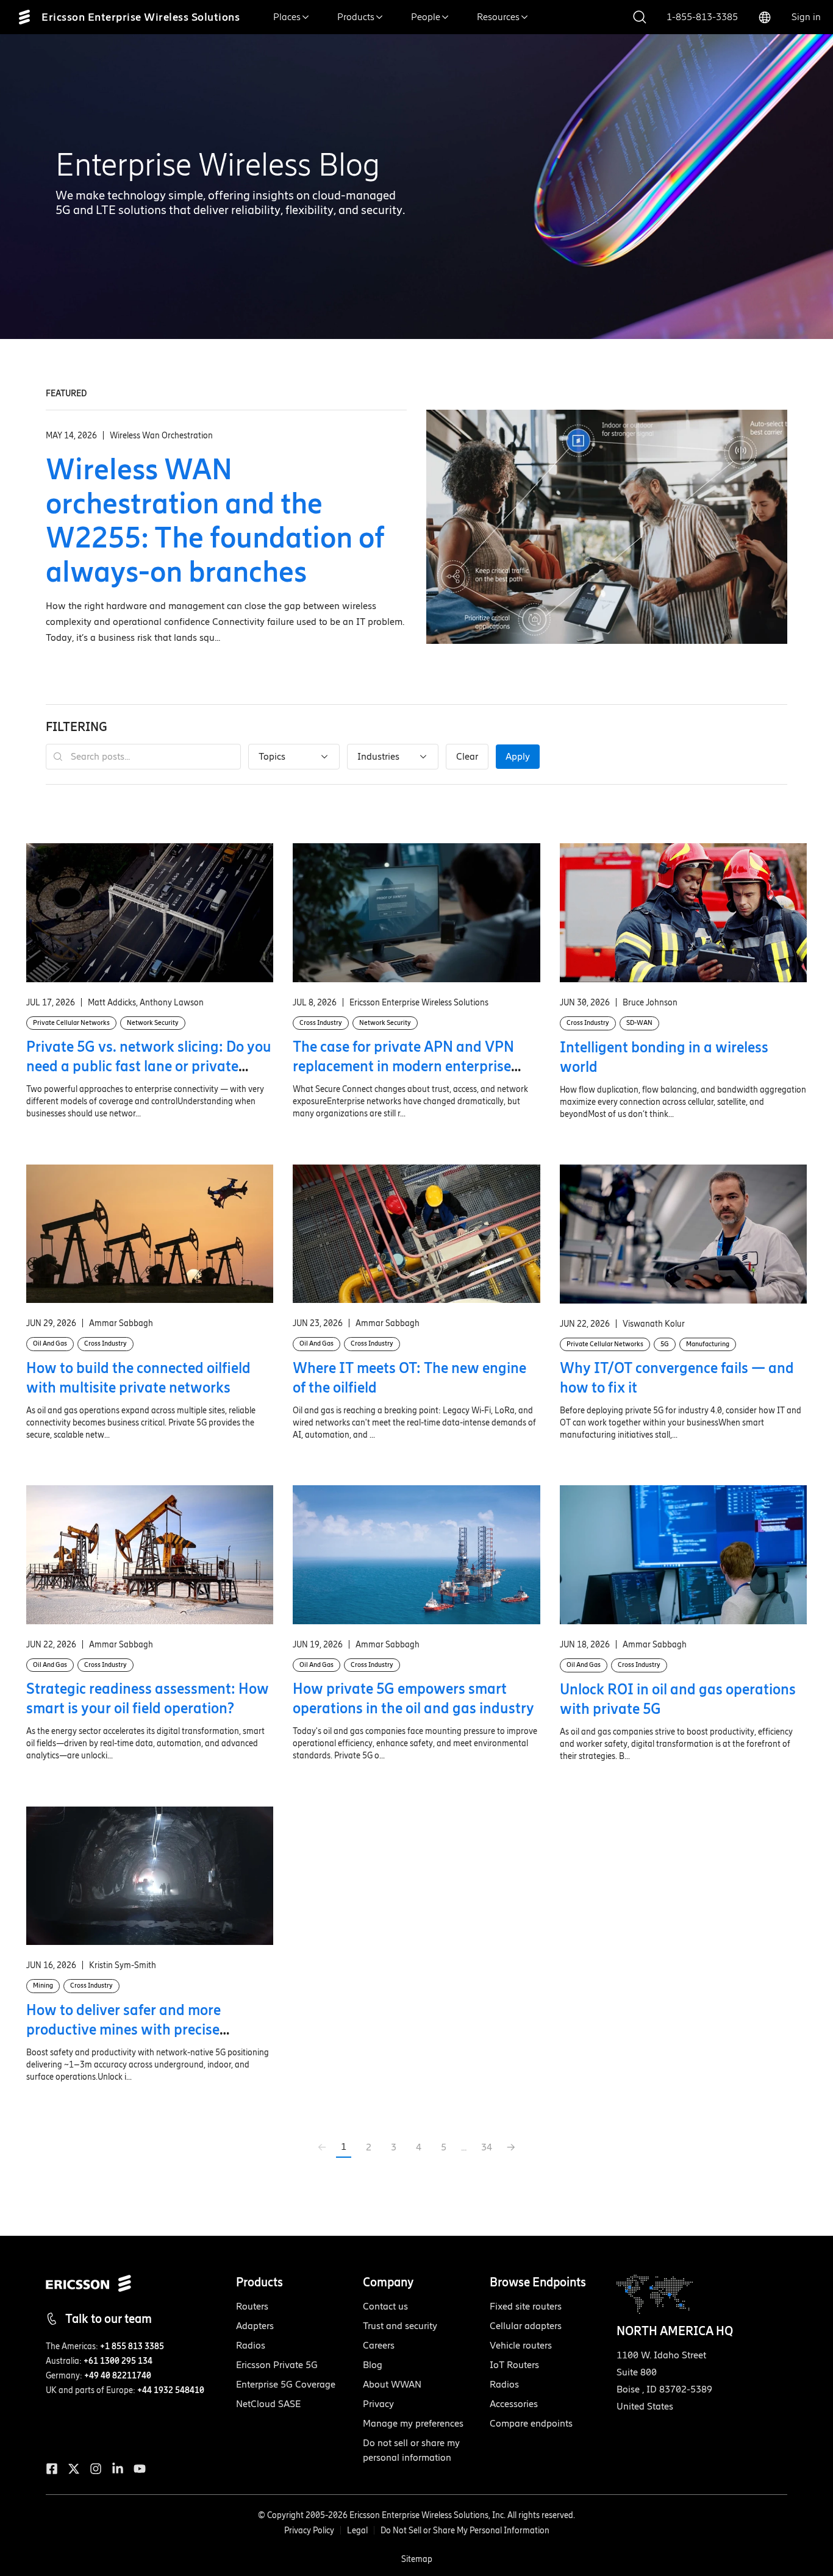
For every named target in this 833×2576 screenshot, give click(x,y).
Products (356, 17)
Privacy (378, 2404)
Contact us (385, 2306)
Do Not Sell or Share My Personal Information (465, 2531)
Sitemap (417, 2559)
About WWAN (392, 2384)
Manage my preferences (413, 2423)
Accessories (514, 2404)
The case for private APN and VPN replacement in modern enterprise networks (403, 1066)
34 (487, 2147)
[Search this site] (640, 17)
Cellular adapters (526, 2326)
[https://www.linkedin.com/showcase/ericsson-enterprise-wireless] (118, 2469)
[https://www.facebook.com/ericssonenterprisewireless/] (52, 2469)
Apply (518, 756)
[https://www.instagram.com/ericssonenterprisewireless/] (96, 2469)
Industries (378, 756)
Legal (357, 2531)
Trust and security (400, 2326)
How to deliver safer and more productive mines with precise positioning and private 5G (123, 2029)
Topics (272, 756)
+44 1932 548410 (171, 2390)
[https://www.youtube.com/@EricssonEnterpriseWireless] (140, 2469)
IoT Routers (514, 2365)
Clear (467, 756)
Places (287, 17)
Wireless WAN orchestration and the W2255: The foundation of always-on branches (215, 520)
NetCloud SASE (268, 2404)
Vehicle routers (521, 2345)
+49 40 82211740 (118, 2376)
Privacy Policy (309, 2531)
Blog (373, 2365)
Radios (251, 2345)
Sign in (806, 17)
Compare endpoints (531, 2423)
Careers (379, 2345)
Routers (252, 2306)
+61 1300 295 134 (118, 2361)
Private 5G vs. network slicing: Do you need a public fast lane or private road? (149, 1066)
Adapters (255, 2326)
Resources (498, 17)
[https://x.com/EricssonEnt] (74, 2469)
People (426, 17)
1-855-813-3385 (702, 17)
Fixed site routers (526, 2306)
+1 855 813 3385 (132, 2346)
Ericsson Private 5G (277, 2365)
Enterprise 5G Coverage (286, 2384)
